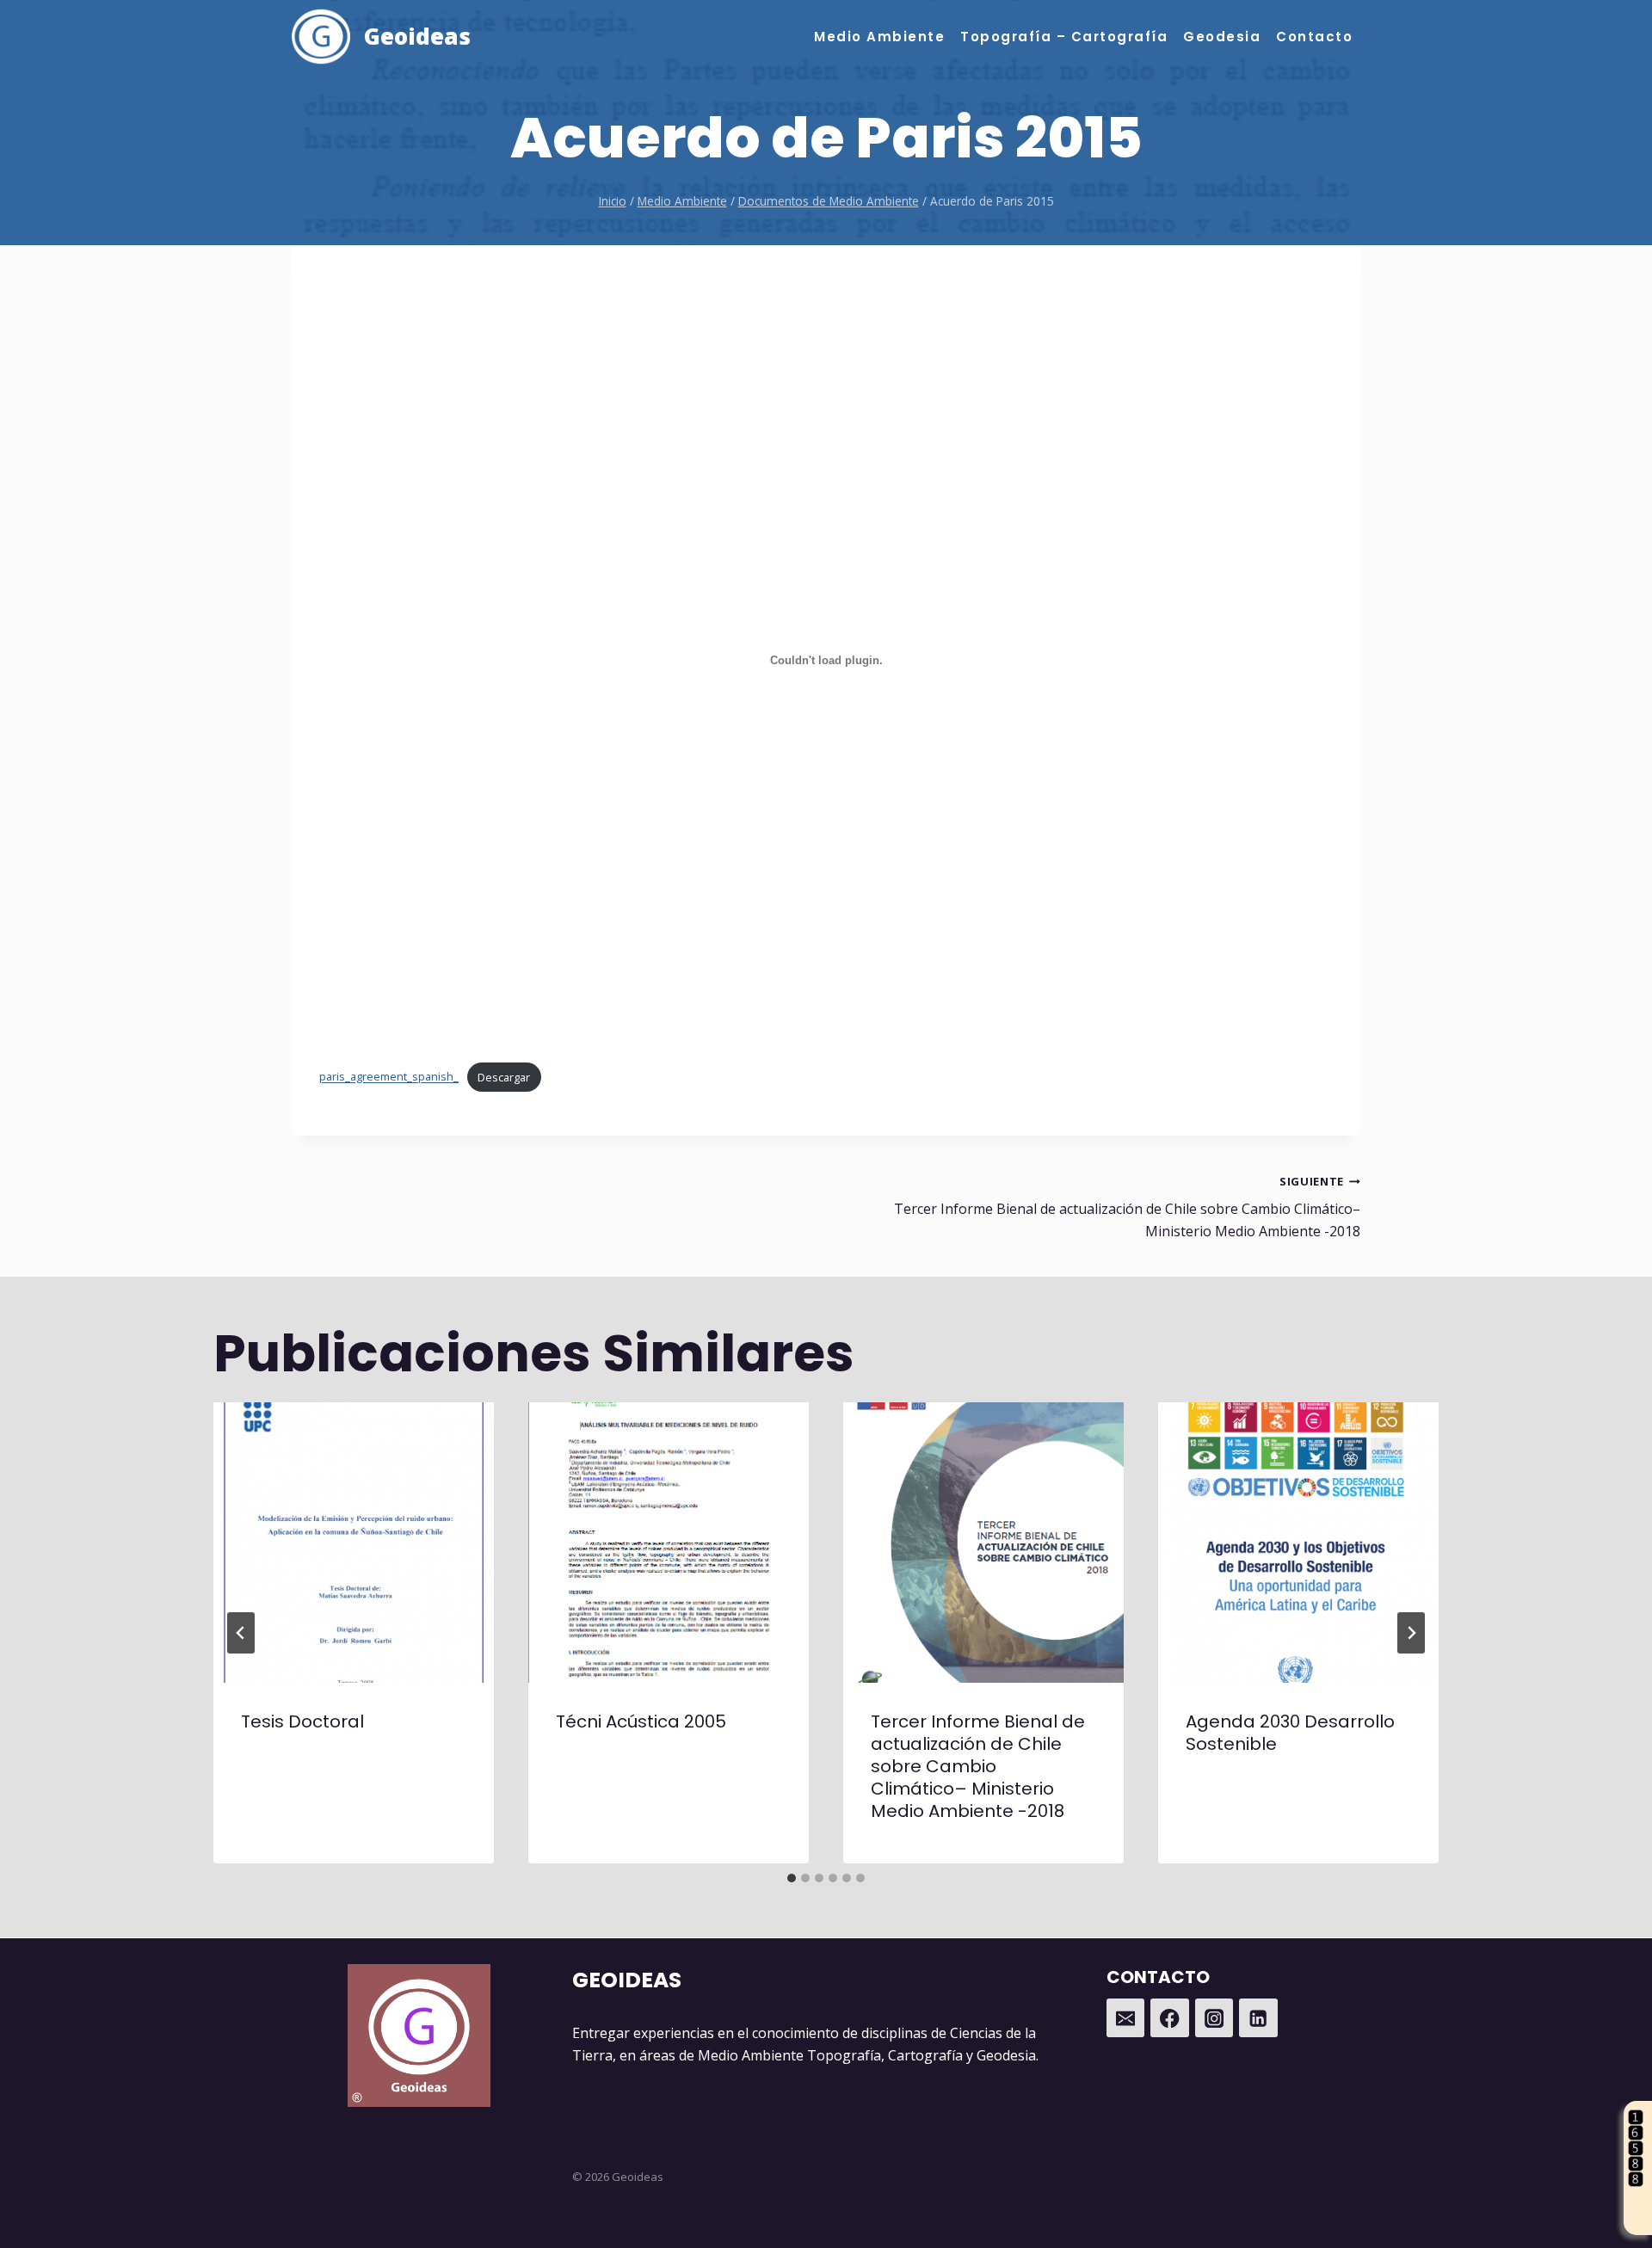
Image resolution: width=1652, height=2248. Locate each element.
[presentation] (354, 1543)
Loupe (1638, 2220)
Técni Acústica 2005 (641, 1721)
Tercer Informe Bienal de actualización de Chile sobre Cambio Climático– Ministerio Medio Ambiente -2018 (1127, 1207)
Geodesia (1222, 37)
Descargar (504, 1077)
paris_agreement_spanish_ (389, 1077)
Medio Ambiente (879, 37)
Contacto (1314, 37)
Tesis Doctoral (302, 1721)
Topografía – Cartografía (1064, 37)
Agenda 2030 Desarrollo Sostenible (1290, 1733)
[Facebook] (1170, 2018)
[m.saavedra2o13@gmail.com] (1126, 2018)
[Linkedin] (1258, 2018)
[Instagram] (1214, 2018)
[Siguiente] (1411, 1633)
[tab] (792, 1878)
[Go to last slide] (241, 1633)
